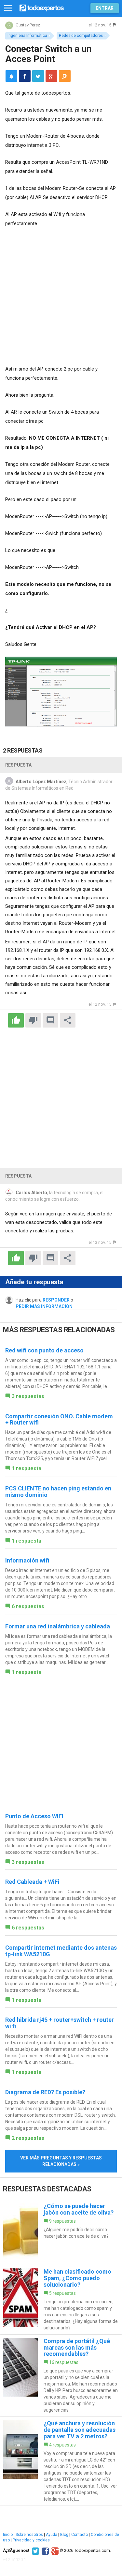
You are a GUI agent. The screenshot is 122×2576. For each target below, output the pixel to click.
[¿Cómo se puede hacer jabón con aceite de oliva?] (61, 2232)
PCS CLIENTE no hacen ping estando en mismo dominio (58, 1492)
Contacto (80, 2535)
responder (56, 1300)
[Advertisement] (61, 297)
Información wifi (27, 1560)
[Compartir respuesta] (68, 1020)
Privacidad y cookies (31, 2540)
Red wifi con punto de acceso (44, 1350)
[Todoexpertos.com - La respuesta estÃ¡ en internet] (42, 7)
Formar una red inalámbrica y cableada (58, 1626)
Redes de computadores (81, 36)
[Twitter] (35, 2551)
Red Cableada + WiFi (32, 1882)
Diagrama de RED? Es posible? (45, 2092)
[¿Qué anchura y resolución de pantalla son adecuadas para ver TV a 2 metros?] (61, 2461)
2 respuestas (28, 2138)
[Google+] (54, 2551)
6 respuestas (28, 1606)
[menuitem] (25, 76)
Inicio (8, 2535)
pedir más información (44, 1306)
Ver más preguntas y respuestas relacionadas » (61, 2161)
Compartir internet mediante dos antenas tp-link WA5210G (61, 1951)
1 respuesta (27, 1468)
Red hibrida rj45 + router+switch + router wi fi (60, 2023)
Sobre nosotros (29, 2535)
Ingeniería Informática (27, 36)
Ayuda (52, 2535)
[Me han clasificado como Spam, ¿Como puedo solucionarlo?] (61, 2300)
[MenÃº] (8, 8)
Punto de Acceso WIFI (34, 1816)
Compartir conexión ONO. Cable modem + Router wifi (59, 1419)
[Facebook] (44, 2551)
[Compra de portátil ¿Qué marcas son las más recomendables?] (61, 2376)
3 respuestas (28, 1396)
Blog (64, 2535)
